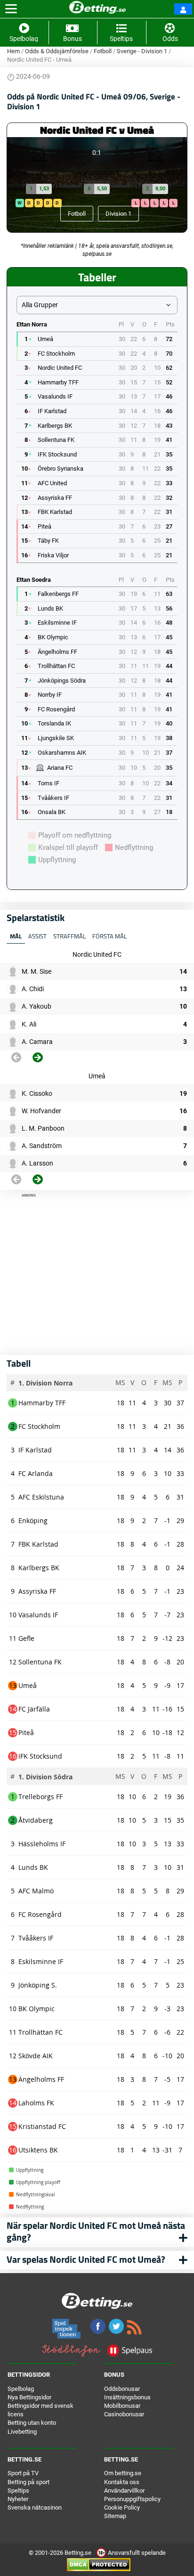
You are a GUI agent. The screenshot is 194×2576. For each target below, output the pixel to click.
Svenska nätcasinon (35, 2507)
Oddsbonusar (122, 2389)
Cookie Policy (122, 2507)
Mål (16, 936)
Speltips (18, 2490)
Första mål (109, 936)
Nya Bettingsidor (29, 2397)
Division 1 (118, 214)
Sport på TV (23, 2473)
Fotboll (103, 51)
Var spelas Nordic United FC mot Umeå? (86, 2259)
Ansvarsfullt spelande (136, 2553)
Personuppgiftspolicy (132, 2499)
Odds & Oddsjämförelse (57, 51)
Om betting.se (123, 2473)
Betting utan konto (32, 2423)
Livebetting (22, 2432)
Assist (37, 936)
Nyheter (18, 2499)
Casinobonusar (124, 2414)
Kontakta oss (122, 2482)
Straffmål (69, 936)
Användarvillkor (124, 2490)
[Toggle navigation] (11, 9)
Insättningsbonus (127, 2397)
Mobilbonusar (122, 2406)
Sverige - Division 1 (142, 51)
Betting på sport (28, 2482)
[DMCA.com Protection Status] (99, 2564)
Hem (13, 51)
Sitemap (115, 2516)
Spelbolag (21, 2389)
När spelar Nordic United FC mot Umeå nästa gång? (96, 2231)
